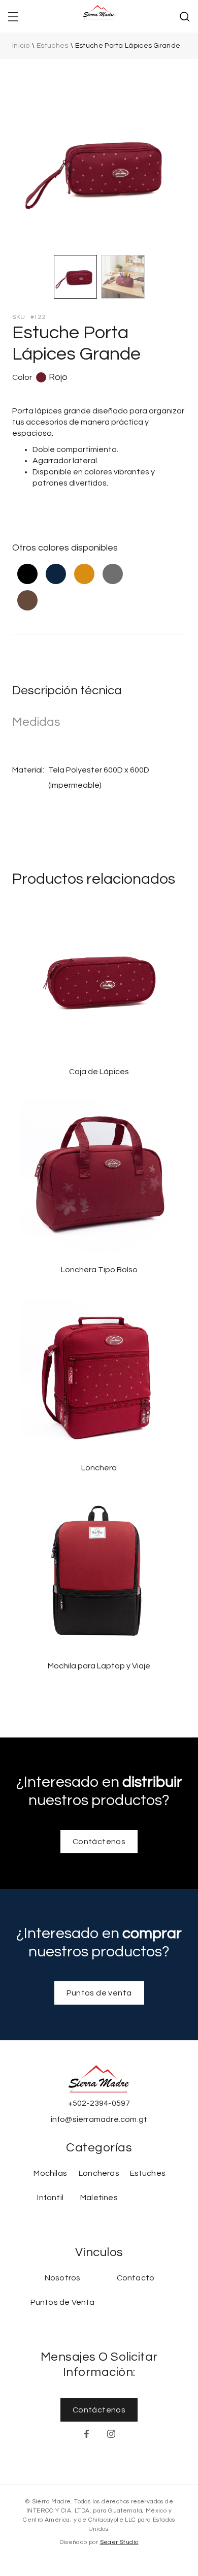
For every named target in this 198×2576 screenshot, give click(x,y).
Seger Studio (119, 2542)
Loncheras (99, 2173)
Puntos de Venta (63, 2302)
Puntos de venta (99, 1993)
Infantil (50, 2198)
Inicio (21, 46)
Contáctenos (99, 1842)
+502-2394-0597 (99, 2103)
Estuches (52, 46)
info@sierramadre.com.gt (99, 2119)
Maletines (99, 2198)
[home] (99, 16)
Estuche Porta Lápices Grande (128, 46)
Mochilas (50, 2173)
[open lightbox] (99, 166)
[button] (13, 16)
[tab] (76, 277)
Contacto (136, 2278)
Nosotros (63, 2278)
